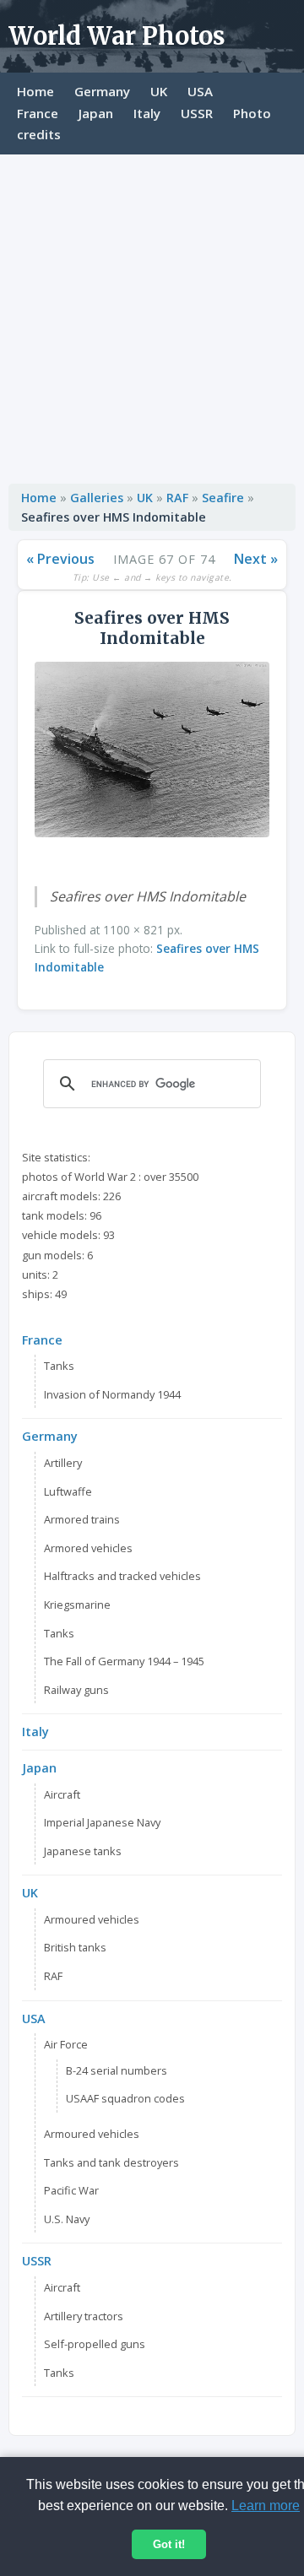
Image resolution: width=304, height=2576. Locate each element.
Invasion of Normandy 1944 (112, 1394)
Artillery (63, 1463)
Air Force (66, 2044)
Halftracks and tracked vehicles (122, 1576)
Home (35, 91)
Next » (256, 559)
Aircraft (62, 1794)
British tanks (75, 1947)
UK (159, 91)
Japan (96, 113)
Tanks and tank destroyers (111, 2162)
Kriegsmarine (77, 1605)
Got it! (169, 2544)
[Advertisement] (152, 315)
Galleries (97, 498)
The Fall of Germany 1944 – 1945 (124, 1661)
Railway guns (76, 1690)
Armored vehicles (88, 1548)
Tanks (59, 1366)
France (38, 113)
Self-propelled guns (95, 2344)
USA (200, 91)
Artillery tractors (84, 2316)
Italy (147, 113)
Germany (102, 91)
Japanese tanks (83, 1851)
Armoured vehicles (92, 1919)
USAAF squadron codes (125, 2098)
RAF (177, 498)
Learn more (266, 2506)
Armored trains (82, 1519)
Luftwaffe (68, 1491)
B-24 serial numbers (117, 2070)
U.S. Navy (67, 2219)
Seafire (223, 498)
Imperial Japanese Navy (102, 1822)
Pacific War (71, 2190)
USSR (197, 113)
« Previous (60, 559)
